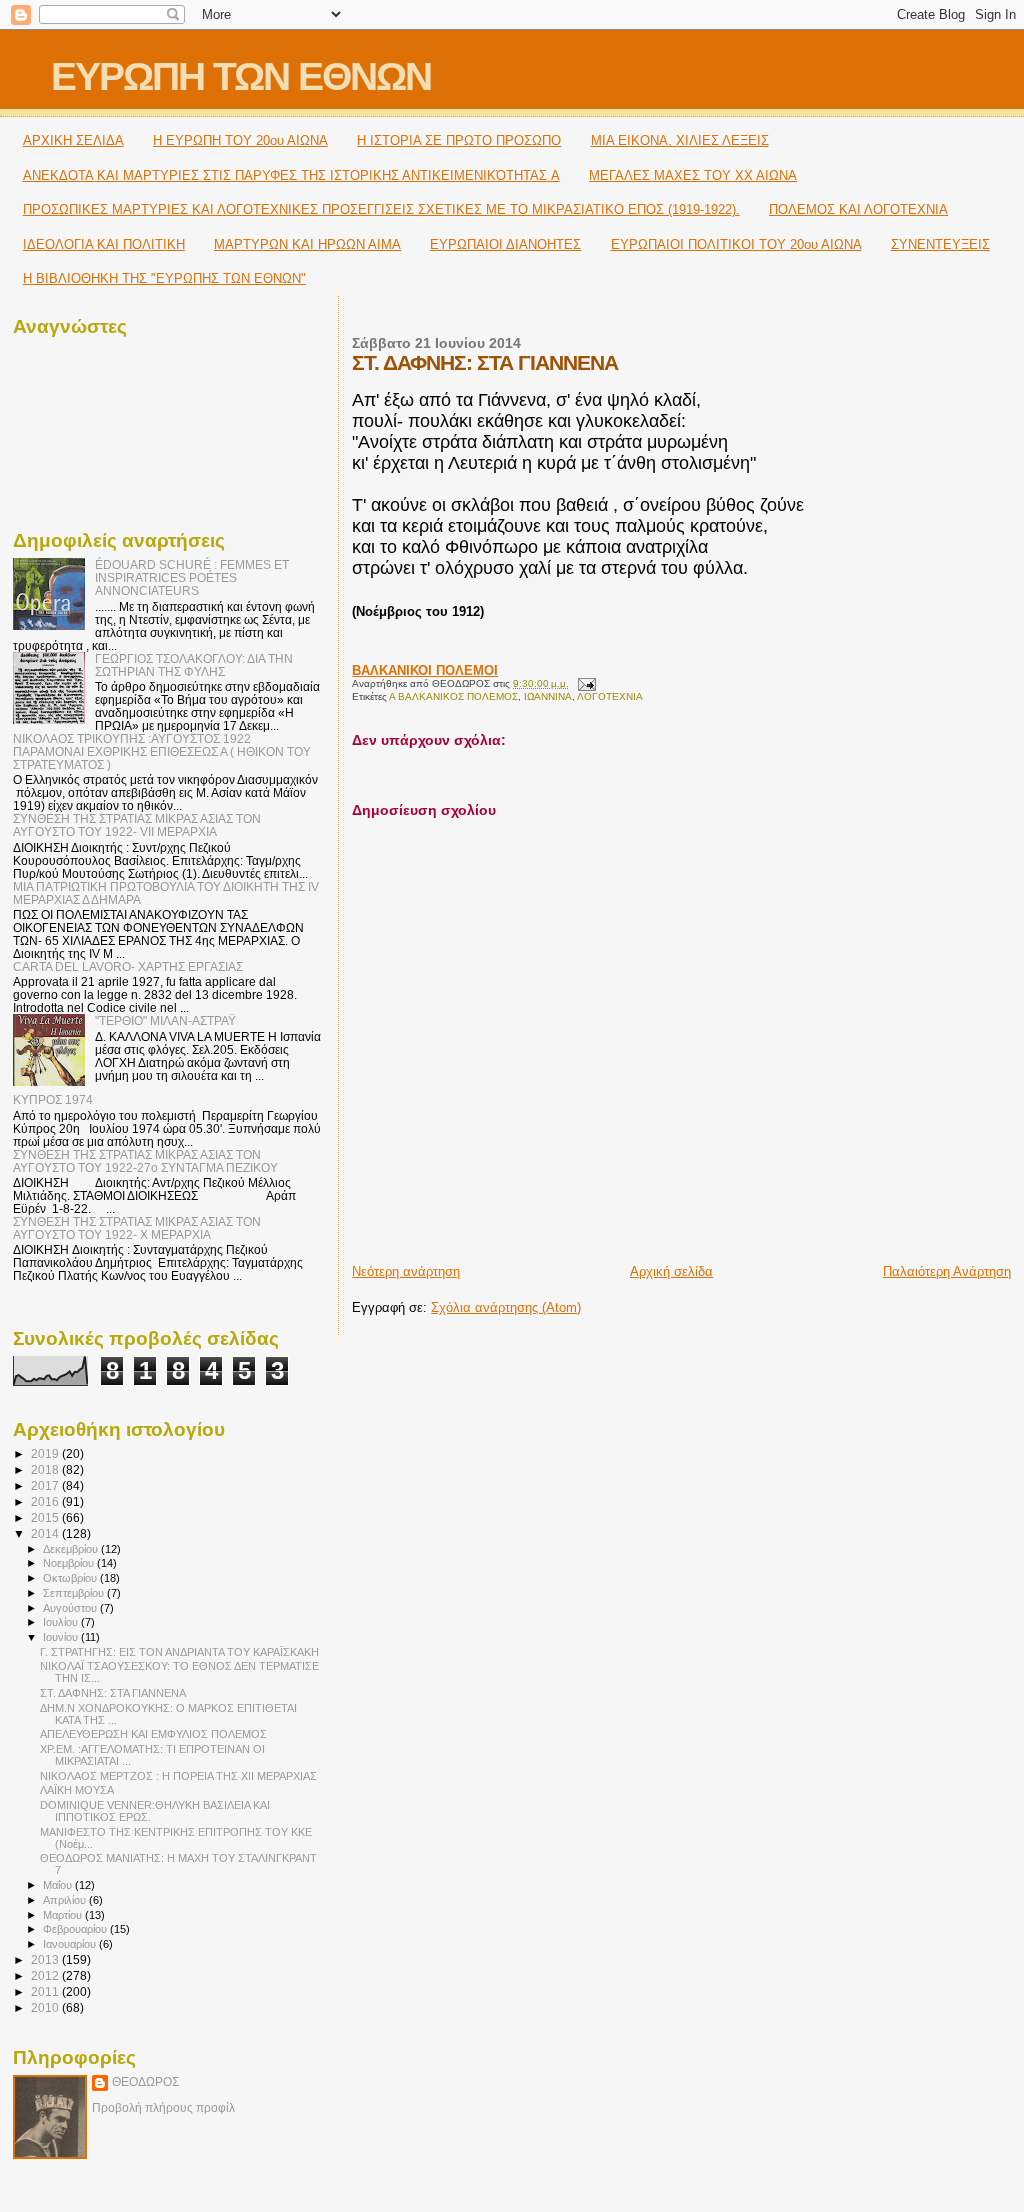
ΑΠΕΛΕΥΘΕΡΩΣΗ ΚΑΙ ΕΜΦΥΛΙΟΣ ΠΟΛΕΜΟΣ (153, 1734)
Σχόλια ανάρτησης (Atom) (506, 1307)
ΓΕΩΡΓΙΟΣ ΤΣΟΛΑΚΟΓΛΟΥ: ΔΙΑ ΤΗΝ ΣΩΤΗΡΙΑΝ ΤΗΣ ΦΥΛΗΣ (194, 665)
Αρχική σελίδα (671, 1271)
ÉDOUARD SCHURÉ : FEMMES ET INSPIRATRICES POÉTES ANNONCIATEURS (192, 577)
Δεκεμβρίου (72, 1549)
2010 (46, 2007)
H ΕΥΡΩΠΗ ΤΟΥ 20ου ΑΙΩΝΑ (240, 140)
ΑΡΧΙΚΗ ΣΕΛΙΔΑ (73, 140)
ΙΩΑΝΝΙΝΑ (548, 696)
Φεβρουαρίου (76, 1929)
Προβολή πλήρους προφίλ (163, 2108)
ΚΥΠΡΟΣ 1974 (53, 1099)
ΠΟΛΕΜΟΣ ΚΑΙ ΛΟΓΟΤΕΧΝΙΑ (858, 209)
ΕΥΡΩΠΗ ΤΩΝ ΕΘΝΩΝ (241, 76)
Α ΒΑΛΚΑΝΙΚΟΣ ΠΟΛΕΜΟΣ (453, 696)
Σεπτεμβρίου (75, 1593)
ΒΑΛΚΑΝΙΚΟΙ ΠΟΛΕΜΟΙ (425, 670)
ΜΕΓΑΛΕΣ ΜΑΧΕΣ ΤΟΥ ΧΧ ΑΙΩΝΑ (693, 175)
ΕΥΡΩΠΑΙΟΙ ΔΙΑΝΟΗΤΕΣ (505, 244)
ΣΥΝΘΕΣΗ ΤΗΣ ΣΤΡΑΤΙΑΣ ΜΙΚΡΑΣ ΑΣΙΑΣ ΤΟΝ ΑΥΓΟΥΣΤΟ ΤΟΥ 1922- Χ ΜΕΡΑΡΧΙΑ (137, 1228)
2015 (46, 1517)
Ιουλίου (62, 1622)
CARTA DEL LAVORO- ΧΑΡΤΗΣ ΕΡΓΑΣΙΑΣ (128, 966)
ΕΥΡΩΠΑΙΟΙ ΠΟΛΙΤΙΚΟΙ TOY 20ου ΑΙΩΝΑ (736, 244)
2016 (46, 1501)
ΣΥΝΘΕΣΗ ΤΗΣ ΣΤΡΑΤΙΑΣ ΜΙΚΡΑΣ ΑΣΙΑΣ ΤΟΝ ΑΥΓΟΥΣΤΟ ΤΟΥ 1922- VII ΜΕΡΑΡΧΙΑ (137, 825)
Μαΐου (59, 1885)
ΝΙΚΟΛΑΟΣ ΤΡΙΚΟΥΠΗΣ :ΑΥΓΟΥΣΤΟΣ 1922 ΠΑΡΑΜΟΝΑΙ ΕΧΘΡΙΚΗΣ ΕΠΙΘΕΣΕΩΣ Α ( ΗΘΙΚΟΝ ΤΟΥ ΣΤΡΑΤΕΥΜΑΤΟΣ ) (162, 751)
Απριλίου (66, 1900)
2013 (46, 1959)
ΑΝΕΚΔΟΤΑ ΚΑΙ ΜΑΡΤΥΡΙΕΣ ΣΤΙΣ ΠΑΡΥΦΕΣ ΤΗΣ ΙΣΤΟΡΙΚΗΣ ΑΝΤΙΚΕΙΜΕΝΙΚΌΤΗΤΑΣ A (291, 175)
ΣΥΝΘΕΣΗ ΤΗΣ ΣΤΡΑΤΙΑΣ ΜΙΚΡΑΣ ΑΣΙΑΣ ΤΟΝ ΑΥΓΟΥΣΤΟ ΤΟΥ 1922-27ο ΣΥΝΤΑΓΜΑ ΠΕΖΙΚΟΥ (145, 1161)
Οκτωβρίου (71, 1578)
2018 (46, 1469)
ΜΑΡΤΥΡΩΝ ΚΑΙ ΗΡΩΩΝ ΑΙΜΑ (307, 244)
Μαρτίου (64, 1915)
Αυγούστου (71, 1608)
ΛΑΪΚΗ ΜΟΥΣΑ (77, 1790)
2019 (46, 1453)
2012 (46, 1975)
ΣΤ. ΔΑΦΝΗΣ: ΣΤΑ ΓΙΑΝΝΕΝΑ (113, 1693)
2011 (46, 1991)
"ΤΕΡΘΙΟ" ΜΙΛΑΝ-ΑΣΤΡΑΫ (165, 1020)
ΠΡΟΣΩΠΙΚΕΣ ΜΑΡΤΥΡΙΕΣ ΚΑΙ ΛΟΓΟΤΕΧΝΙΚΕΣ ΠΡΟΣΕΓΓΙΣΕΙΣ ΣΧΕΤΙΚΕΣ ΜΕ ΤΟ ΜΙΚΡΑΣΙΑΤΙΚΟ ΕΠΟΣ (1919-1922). (381, 209)
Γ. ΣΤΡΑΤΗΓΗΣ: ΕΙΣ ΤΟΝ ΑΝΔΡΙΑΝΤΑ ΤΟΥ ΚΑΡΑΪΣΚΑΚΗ (179, 1652)
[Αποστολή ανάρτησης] (583, 683)
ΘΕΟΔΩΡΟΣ (145, 2082)
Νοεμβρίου (70, 1563)
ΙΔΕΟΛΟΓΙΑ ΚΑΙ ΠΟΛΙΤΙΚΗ (104, 244)
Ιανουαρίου (71, 1944)
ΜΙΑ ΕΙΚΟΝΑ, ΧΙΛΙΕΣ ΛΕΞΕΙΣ (680, 140)
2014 (46, 1533)
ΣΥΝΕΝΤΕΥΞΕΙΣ (940, 244)
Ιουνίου (62, 1637)
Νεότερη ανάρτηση (406, 1271)
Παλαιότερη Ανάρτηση (947, 1271)
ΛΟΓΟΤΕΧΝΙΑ (610, 696)
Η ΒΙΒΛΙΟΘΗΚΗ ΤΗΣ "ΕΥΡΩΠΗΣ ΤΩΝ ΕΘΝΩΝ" (164, 278)
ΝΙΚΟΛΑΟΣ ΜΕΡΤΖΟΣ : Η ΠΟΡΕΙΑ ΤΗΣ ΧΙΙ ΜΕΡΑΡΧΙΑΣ (178, 1776)
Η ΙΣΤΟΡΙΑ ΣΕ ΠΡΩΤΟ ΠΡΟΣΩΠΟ (459, 140)
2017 (46, 1485)
